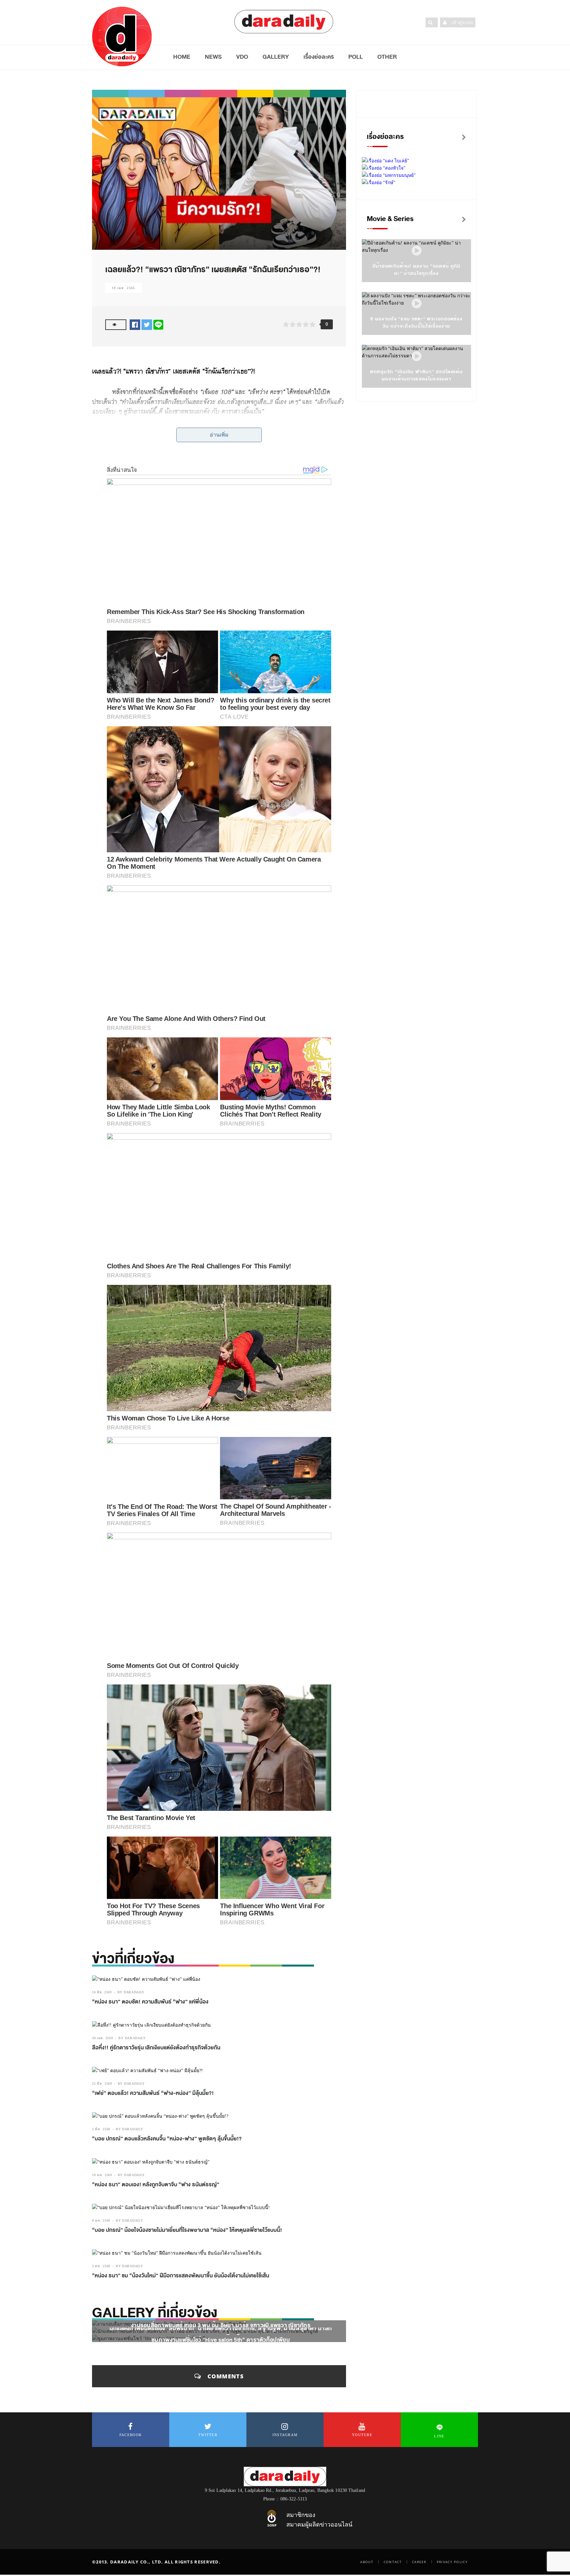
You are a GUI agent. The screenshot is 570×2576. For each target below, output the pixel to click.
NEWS (213, 57)
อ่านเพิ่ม (219, 435)
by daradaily (131, 1992)
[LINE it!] (158, 325)
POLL (356, 57)
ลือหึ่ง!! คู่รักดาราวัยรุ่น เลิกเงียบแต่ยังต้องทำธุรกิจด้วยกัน (156, 2048)
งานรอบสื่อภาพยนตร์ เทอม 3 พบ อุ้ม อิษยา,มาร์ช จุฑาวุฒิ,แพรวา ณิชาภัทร (221, 2325)
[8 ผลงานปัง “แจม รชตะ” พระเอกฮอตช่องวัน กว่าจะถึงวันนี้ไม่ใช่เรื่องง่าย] (417, 304)
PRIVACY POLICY (452, 2562)
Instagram (285, 2435)
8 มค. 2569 (101, 2220)
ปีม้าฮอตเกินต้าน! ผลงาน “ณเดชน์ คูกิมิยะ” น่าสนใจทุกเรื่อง (417, 270)
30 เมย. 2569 (102, 2038)
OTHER (387, 57)
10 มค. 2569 (102, 2175)
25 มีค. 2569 (102, 2084)
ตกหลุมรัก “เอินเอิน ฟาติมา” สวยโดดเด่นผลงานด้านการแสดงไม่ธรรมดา (416, 375)
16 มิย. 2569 (102, 1992)
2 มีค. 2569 (101, 2129)
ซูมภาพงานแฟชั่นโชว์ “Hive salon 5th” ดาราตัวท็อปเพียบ (221, 2340)
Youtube (362, 2435)
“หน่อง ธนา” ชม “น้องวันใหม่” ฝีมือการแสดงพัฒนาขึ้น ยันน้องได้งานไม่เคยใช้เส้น (181, 2276)
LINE (439, 2436)
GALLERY (276, 57)
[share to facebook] (135, 325)
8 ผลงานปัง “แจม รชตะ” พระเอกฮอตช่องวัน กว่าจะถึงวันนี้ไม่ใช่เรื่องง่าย (416, 323)
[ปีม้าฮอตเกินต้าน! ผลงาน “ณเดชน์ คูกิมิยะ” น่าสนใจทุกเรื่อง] (417, 251)
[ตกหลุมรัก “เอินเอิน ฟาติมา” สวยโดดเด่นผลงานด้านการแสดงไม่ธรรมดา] (417, 357)
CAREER (419, 2562)
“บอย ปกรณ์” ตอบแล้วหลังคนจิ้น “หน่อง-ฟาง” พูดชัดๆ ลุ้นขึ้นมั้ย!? (167, 2139)
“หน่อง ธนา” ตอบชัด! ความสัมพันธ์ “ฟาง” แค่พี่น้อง (150, 2002)
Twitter (208, 2435)
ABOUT (367, 2562)
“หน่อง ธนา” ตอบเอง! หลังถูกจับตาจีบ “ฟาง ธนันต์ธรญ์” (156, 2185)
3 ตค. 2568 (101, 2266)
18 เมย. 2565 (124, 288)
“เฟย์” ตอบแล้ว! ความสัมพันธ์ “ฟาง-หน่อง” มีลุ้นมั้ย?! (153, 2093)
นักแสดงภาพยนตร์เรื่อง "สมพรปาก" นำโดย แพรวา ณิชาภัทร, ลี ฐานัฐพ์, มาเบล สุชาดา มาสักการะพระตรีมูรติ (221, 2332)
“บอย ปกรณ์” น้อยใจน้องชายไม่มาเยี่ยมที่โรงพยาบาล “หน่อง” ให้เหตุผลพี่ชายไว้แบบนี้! (188, 2230)
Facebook (131, 2435)
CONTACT (393, 2562)
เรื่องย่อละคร (319, 57)
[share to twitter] (147, 325)
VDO (242, 57)
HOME (182, 57)
